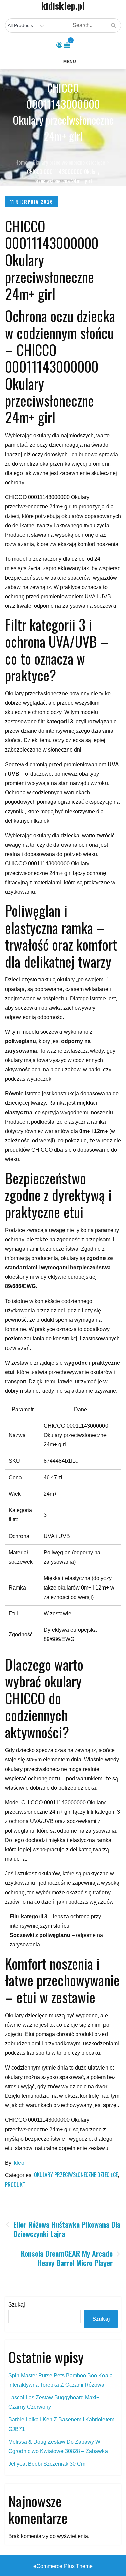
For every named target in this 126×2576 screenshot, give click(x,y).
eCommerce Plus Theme (63, 2566)
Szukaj (17, 2305)
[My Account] (59, 45)
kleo (19, 2163)
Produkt (15, 2185)
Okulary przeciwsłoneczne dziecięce (76, 2175)
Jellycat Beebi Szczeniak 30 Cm (47, 2464)
